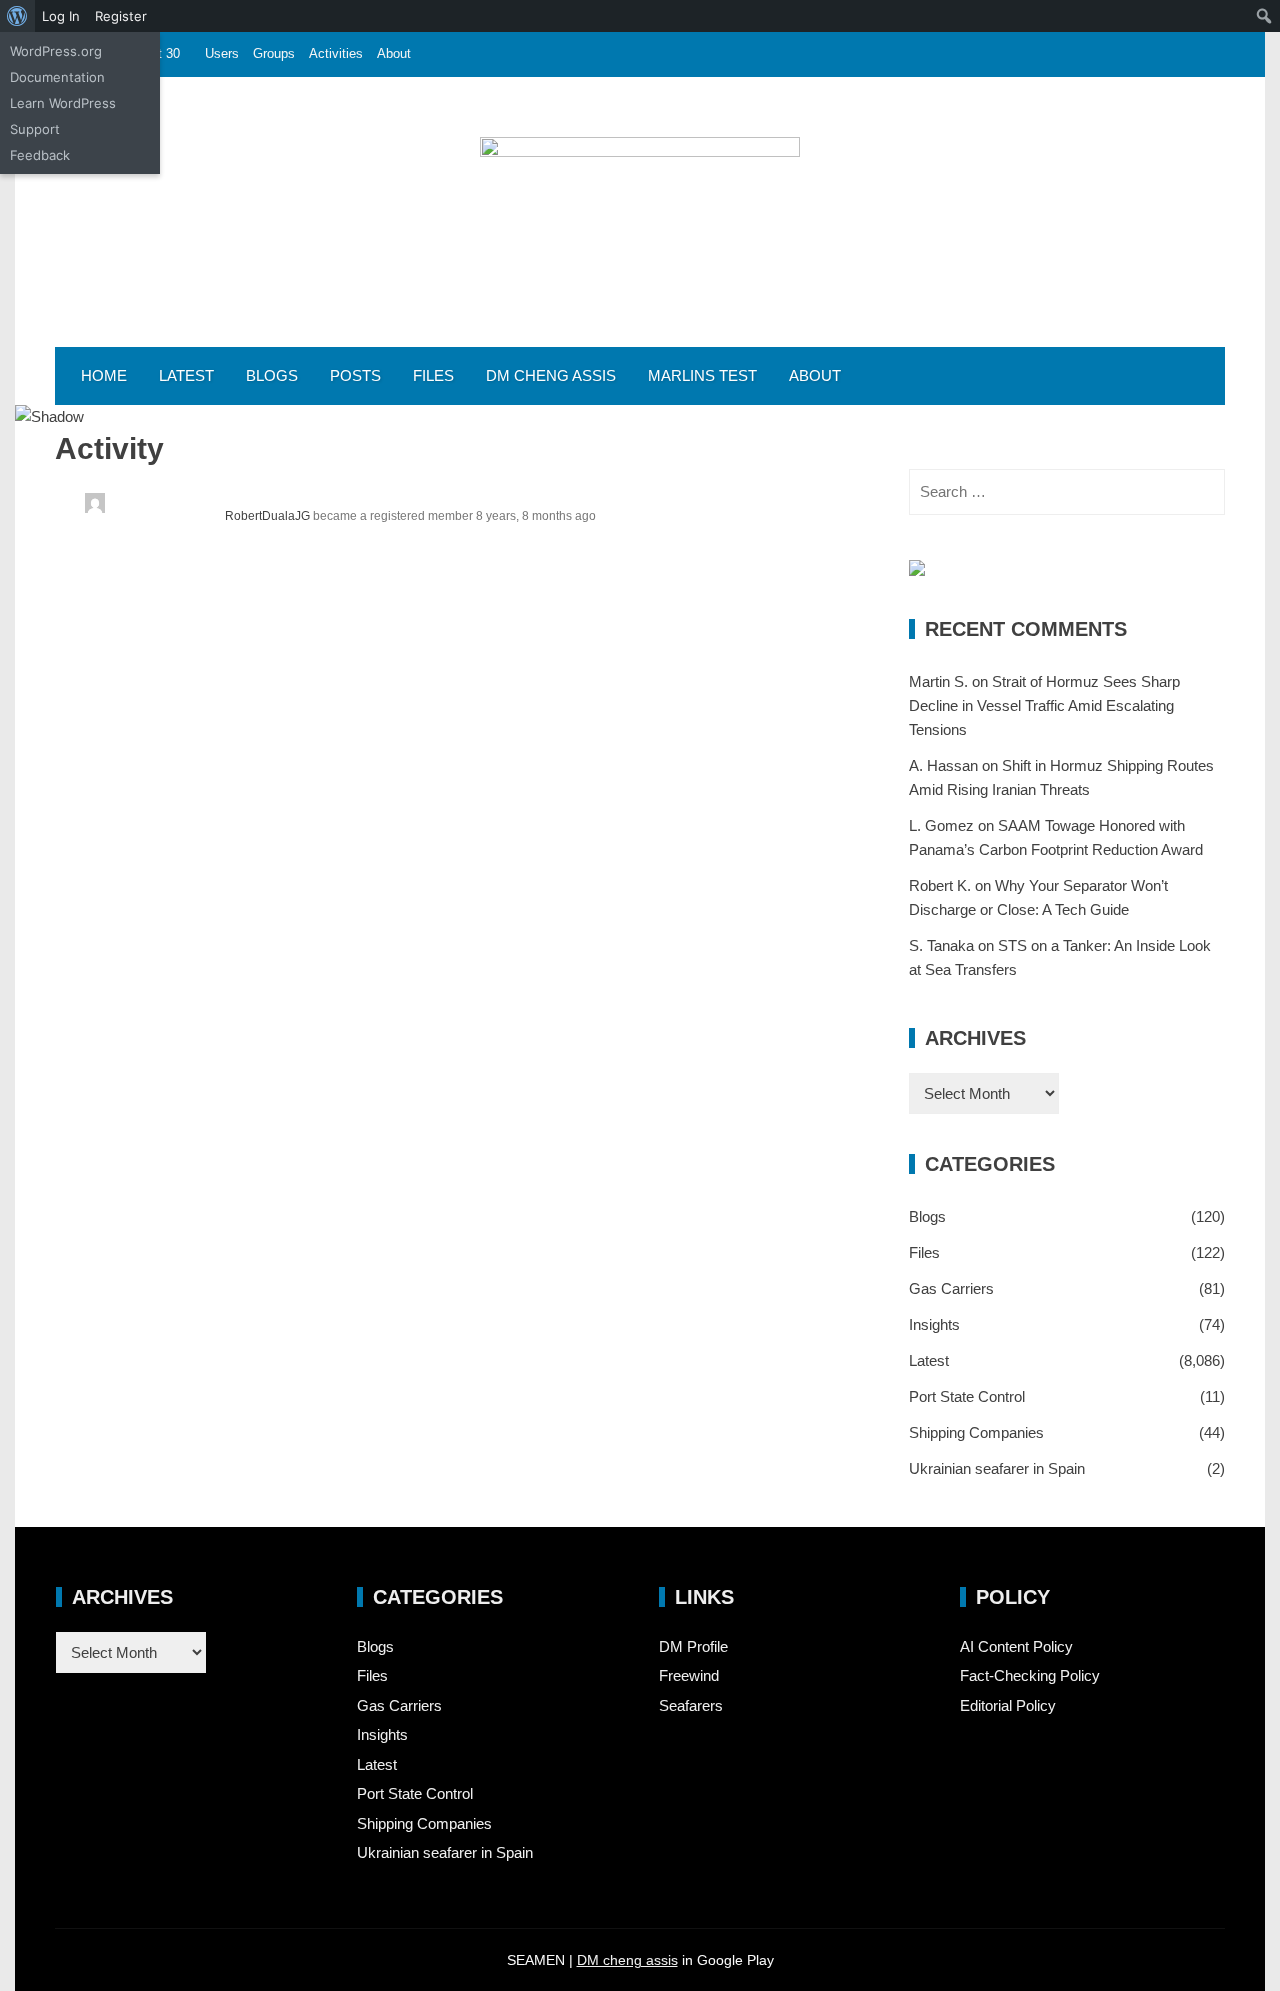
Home (104, 375)
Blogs (272, 375)
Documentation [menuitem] (57, 77)
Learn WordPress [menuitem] (63, 103)
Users (222, 53)
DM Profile (693, 1646)
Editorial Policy (1008, 1705)
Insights (934, 1324)
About (394, 53)
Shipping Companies (976, 1432)
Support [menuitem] (35, 129)
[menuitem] (17, 16)
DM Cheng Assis (551, 375)
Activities (336, 53)
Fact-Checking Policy (1030, 1675)
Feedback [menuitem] (40, 155)
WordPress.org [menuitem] (56, 51)
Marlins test (702, 375)
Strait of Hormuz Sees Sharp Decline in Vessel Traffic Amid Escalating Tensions (1044, 705)
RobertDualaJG (267, 516)
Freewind (689, 1675)
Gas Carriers (951, 1288)
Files (433, 375)
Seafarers (691, 1705)
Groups (274, 53)
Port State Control (967, 1396)
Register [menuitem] (121, 16)
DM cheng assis (627, 1960)
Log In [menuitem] (61, 16)
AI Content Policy (1016, 1646)
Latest (186, 375)
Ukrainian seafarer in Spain (997, 1468)
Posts (355, 375)
